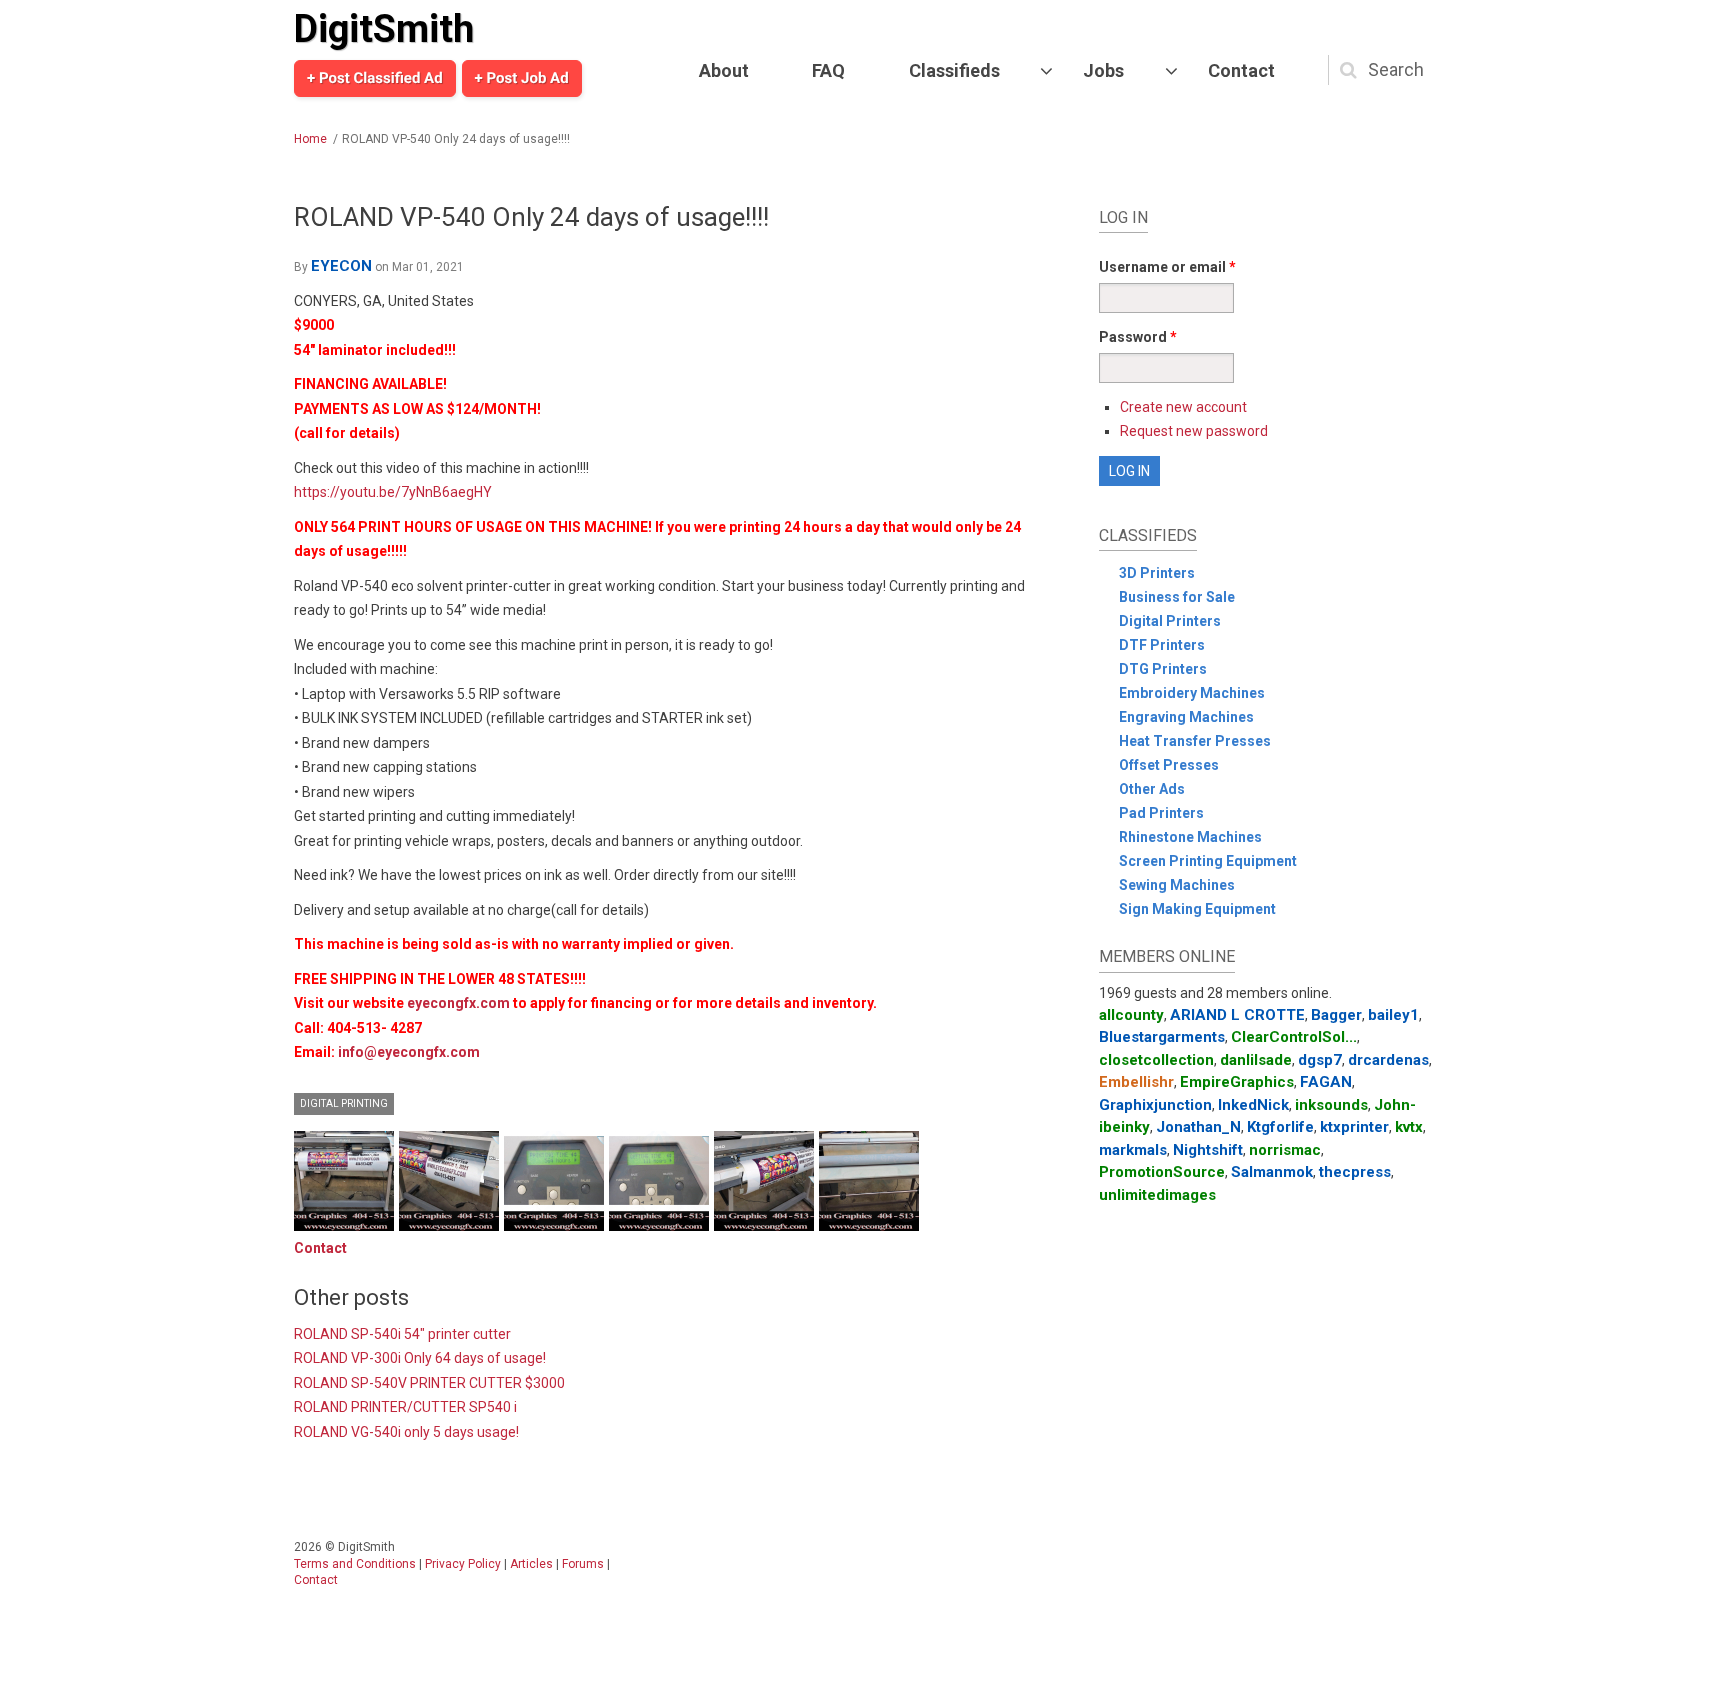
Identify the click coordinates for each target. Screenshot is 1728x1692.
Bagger (1336, 1015)
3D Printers (1157, 573)
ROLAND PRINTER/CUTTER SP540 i (405, 1407)
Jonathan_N (1198, 1127)
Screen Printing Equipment (1208, 861)
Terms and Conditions (355, 1564)
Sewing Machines (1177, 885)
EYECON (341, 266)
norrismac (1285, 1150)
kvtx (1409, 1127)
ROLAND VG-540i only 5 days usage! (406, 1432)
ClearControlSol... (1294, 1037)
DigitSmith (384, 29)
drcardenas (1388, 1060)
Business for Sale (1177, 597)
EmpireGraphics (1237, 1082)
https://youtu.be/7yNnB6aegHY (393, 492)
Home (310, 139)
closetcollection (1156, 1060)
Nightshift (1208, 1150)
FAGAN (1326, 1082)
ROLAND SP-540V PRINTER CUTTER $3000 (429, 1383)
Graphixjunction (1155, 1105)
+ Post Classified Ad (375, 78)
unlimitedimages (1157, 1195)
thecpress (1355, 1172)
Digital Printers (1170, 621)
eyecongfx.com (458, 1003)
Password (1138, 337)
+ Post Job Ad (522, 78)
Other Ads (1152, 789)
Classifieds (954, 70)
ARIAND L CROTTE (1237, 1015)
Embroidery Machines (1192, 693)
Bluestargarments (1162, 1037)
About (724, 70)
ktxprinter (1354, 1127)
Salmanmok (1272, 1172)
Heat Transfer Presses (1195, 741)
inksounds (1331, 1105)
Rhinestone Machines (1190, 837)
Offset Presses (1169, 765)
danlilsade (1256, 1060)
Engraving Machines (1186, 717)
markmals (1133, 1150)
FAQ (828, 70)
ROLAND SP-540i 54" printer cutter (402, 1334)
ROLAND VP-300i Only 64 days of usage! (420, 1358)
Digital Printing (344, 1103)
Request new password (1194, 431)
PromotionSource (1162, 1172)
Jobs (1103, 70)
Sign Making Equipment (1197, 909)
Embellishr (1136, 1082)
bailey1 (1393, 1015)
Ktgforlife (1280, 1127)
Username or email (1167, 267)
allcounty (1131, 1015)
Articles (531, 1564)
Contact (1241, 70)
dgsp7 (1320, 1060)
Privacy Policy (463, 1564)
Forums (583, 1564)
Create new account (1183, 407)
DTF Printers (1162, 645)
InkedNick (1253, 1105)
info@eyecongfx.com (409, 1052)
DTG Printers (1163, 669)
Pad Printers (1161, 813)
